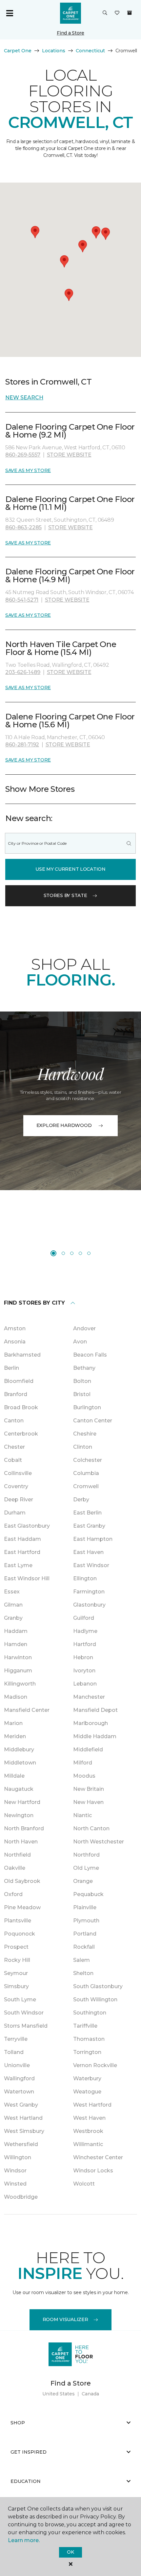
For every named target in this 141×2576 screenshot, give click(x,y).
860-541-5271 (22, 600)
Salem (81, 1960)
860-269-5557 (23, 455)
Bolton (82, 1381)
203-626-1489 (23, 672)
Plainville (85, 1907)
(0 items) (130, 13)
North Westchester (99, 1842)
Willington (18, 2157)
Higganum (18, 1671)
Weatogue (87, 2092)
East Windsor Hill (27, 1578)
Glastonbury (89, 1605)
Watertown (19, 2092)
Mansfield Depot (95, 1710)
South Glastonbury (98, 1986)
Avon (80, 1342)
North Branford (24, 1828)
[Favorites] (117, 13)
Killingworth (20, 1684)
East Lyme (18, 1565)
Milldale (14, 1776)
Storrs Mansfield (26, 2026)
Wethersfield (21, 2144)
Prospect (16, 1947)
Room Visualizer (65, 2319)
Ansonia (15, 1342)
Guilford (84, 1618)
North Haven (21, 1842)
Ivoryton (84, 1671)
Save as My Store (28, 470)
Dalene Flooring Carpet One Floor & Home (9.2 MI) (70, 431)
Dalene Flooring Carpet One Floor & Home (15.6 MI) (70, 721)
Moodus (84, 1776)
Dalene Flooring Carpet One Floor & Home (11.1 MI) (70, 503)
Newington (19, 1815)
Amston (15, 1328)
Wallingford (19, 2078)
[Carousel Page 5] (89, 1253)
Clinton (83, 1447)
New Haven (88, 1802)
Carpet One (18, 51)
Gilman (13, 1605)
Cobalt (13, 1460)
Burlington (87, 1407)
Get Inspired (29, 2452)
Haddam (16, 1631)
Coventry (16, 1486)
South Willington (95, 2000)
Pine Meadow (22, 1907)
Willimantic (88, 2144)
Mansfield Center (27, 1710)
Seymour (16, 1973)
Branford (16, 1394)
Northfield (17, 1855)
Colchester (88, 1460)
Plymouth (86, 1921)
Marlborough (91, 1723)
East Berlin (87, 1513)
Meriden (15, 1736)
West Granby (21, 2105)
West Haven (89, 2118)
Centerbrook (21, 1434)
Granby (13, 1618)
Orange (83, 1881)
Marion (13, 1723)
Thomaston (89, 2039)
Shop (18, 2423)
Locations (54, 51)
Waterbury (87, 2078)
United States (59, 2394)
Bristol (82, 1394)
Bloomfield (19, 1381)
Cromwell (86, 1486)
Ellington (85, 1578)
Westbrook (88, 2131)
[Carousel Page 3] (72, 1253)
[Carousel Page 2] (63, 1253)
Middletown (20, 1763)
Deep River (19, 1500)
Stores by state (65, 895)
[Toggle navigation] (10, 13)
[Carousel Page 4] (80, 1253)
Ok (70, 2552)
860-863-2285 (23, 527)
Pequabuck (88, 1894)
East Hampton (93, 1539)
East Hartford (22, 1552)
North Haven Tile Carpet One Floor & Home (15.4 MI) (61, 648)
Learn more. (24, 2540)
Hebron (83, 1657)
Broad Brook (21, 1407)
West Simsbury (24, 2131)
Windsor (15, 2171)
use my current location (70, 869)
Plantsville (18, 1921)
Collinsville (18, 1473)
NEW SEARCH (24, 398)
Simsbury (16, 1986)
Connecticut (90, 51)
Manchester (89, 1697)
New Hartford (22, 1802)
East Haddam (22, 1539)
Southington (90, 2013)
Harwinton (18, 1657)
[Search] (129, 843)
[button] (105, 13)
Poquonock (20, 1934)
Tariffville (85, 2026)
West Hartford (92, 2105)
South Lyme (20, 2000)
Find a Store (70, 33)
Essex (12, 1592)
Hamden (16, 1644)
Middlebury (19, 1750)
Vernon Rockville (95, 2065)
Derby (81, 1500)
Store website (69, 455)
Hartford (85, 1644)
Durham (15, 1513)
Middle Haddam (95, 1736)
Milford (83, 1763)
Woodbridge (21, 2197)
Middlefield (88, 1750)
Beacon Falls (90, 1355)
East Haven (88, 1552)
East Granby (89, 1526)
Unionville (17, 2065)
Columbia (86, 1473)
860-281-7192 (22, 745)
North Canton (91, 1828)
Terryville (16, 2039)
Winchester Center (98, 2157)
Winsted (15, 2184)
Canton (14, 1421)
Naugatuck (19, 1789)
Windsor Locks (93, 2171)
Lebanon (85, 1684)
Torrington (87, 2052)
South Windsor (24, 2013)
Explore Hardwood (64, 1125)
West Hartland (23, 2118)
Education (26, 2481)
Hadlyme (85, 1631)
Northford (86, 1855)
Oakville (15, 1868)
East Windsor (91, 1565)
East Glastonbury (27, 1526)
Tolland (14, 2052)
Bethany (84, 1368)
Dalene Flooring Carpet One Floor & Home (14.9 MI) (70, 575)
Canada (90, 2394)
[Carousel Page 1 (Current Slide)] (53, 1253)
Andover (84, 1328)
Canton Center (93, 1421)
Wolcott (84, 2184)
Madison (16, 1697)
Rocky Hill (17, 1960)
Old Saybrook (22, 1881)
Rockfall (84, 1947)
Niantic (82, 1815)
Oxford (13, 1894)
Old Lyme (86, 1868)
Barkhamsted (22, 1355)
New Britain (89, 1789)
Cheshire (85, 1434)
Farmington (89, 1592)
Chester (14, 1447)
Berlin (11, 1368)
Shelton (83, 1973)
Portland (85, 1934)
